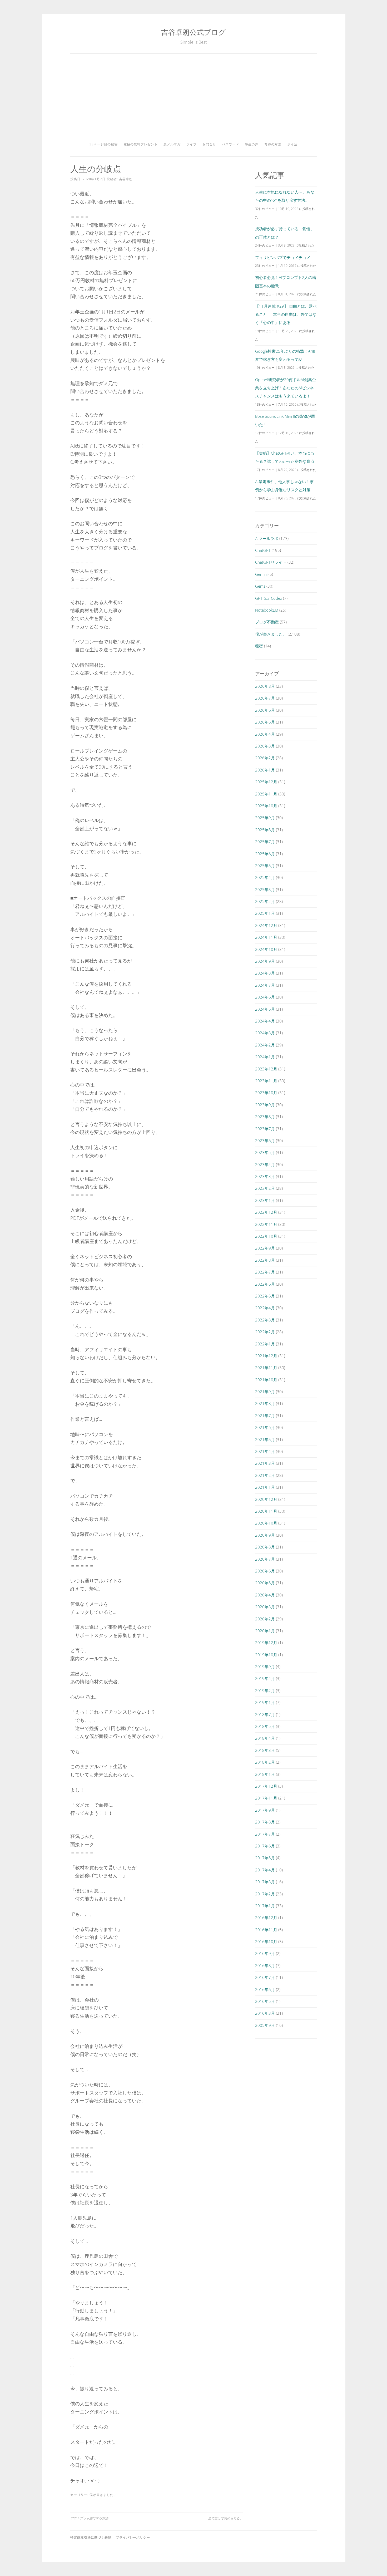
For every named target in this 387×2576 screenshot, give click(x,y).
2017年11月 (266, 1798)
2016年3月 (265, 2013)
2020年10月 (266, 1523)
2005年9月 (265, 2025)
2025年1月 (265, 913)
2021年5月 (265, 1439)
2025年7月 (265, 842)
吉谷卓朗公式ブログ (193, 32)
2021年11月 (266, 1368)
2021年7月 (265, 1415)
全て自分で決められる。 (225, 2518)
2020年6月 (265, 1571)
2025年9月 (265, 818)
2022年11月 (266, 1224)
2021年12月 (266, 1356)
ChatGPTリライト (271, 562)
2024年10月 (266, 949)
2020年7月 (265, 1559)
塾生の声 (252, 144)
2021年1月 (265, 1487)
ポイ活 (292, 144)
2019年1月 (265, 1702)
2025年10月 (266, 806)
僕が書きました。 (103, 2495)
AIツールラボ (267, 538)
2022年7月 (265, 1272)
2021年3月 (265, 1463)
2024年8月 (265, 973)
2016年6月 (265, 1989)
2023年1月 (265, 1200)
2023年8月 (265, 1117)
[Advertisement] (194, 100)
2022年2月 (265, 1332)
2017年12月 (266, 1786)
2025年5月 (265, 866)
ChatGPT (263, 550)
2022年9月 (265, 1248)
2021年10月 (266, 1380)
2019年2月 (265, 1690)
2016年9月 (265, 1953)
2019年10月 (266, 1655)
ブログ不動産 (267, 622)
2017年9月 (265, 1810)
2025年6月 (265, 854)
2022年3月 (265, 1320)
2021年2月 (265, 1475)
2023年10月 (266, 1093)
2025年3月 (265, 889)
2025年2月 (265, 901)
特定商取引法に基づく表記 (91, 2537)
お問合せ (209, 144)
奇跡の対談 (273, 144)
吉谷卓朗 (126, 179)
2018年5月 (265, 1726)
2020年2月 (265, 1619)
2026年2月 (265, 758)
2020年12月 (266, 1499)
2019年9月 (265, 1666)
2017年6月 (265, 1846)
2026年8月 (265, 686)
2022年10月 (266, 1236)
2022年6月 (265, 1284)
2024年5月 (265, 1009)
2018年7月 (265, 1714)
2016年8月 (265, 1965)
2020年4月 (265, 1595)
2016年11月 (266, 1930)
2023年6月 (265, 1140)
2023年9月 (265, 1105)
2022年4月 (265, 1308)
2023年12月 (266, 1069)
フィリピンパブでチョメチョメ (283, 257)
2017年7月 (265, 1834)
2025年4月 (265, 877)
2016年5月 (265, 2001)
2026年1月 (265, 770)
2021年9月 (265, 1392)
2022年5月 (265, 1296)
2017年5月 (265, 1858)
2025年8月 (265, 830)
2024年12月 (266, 925)
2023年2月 (265, 1188)
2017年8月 (265, 1822)
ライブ (192, 144)
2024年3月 (265, 1033)
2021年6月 (265, 1427)
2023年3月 (265, 1176)
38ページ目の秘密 (104, 144)
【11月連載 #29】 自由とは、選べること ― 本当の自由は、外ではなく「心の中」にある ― (286, 314)
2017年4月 (265, 1870)
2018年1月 (265, 1774)
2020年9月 (265, 1535)
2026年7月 (265, 698)
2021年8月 (265, 1403)
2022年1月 (265, 1344)
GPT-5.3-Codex (269, 598)
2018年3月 (265, 1750)
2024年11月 (266, 937)
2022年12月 (266, 1212)
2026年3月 (265, 746)
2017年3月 (265, 1882)
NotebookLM (267, 610)
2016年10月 (266, 1941)
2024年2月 (265, 1045)
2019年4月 (265, 1678)
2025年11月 (266, 794)
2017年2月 (265, 1894)
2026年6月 (265, 710)
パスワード (230, 144)
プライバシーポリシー (133, 2537)
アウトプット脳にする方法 (89, 2518)
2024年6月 (265, 997)
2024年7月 (265, 985)
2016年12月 (266, 1918)
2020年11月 (266, 1511)
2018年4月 (265, 1738)
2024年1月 (265, 1057)
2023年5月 (265, 1152)
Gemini (261, 574)
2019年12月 (266, 1643)
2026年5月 (265, 722)
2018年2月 (265, 1762)
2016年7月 (265, 1977)
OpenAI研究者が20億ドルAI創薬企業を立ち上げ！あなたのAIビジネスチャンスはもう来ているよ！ (286, 388)
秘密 (259, 646)
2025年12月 (266, 782)
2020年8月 (265, 1547)
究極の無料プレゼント (141, 144)
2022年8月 (265, 1260)
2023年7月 (265, 1129)
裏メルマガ (172, 144)
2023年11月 (266, 1081)
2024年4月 (265, 1021)
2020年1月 (265, 1631)
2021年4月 (265, 1451)
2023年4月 (265, 1164)
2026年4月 (265, 734)
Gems (260, 586)
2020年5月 (265, 1583)
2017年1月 (265, 1906)
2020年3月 (265, 1607)
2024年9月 (265, 961)
